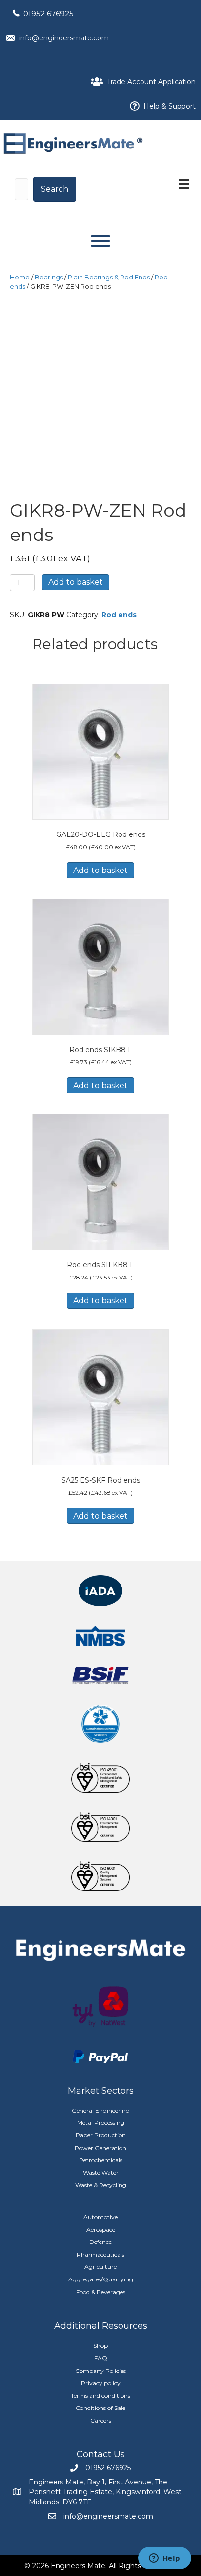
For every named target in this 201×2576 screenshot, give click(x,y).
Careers (101, 2420)
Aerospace (101, 2230)
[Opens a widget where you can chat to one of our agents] (164, 2559)
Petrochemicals (101, 2160)
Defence (100, 2242)
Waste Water (101, 2173)
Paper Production (101, 2135)
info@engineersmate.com (64, 38)
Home (20, 277)
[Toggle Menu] (100, 241)
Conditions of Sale (100, 2408)
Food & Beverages (101, 2292)
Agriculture (100, 2267)
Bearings (49, 277)
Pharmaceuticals (100, 2254)
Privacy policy (101, 2383)
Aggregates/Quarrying (101, 2279)
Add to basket (76, 582)
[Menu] (184, 184)
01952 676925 (49, 13)
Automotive (100, 2217)
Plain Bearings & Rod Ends (109, 277)
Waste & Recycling (101, 2185)
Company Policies (100, 2371)
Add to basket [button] (100, 870)
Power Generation (100, 2148)
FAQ (101, 2358)
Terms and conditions (100, 2396)
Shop (100, 2345)
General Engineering (101, 2110)
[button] (55, 189)
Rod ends (119, 615)
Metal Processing (101, 2122)
